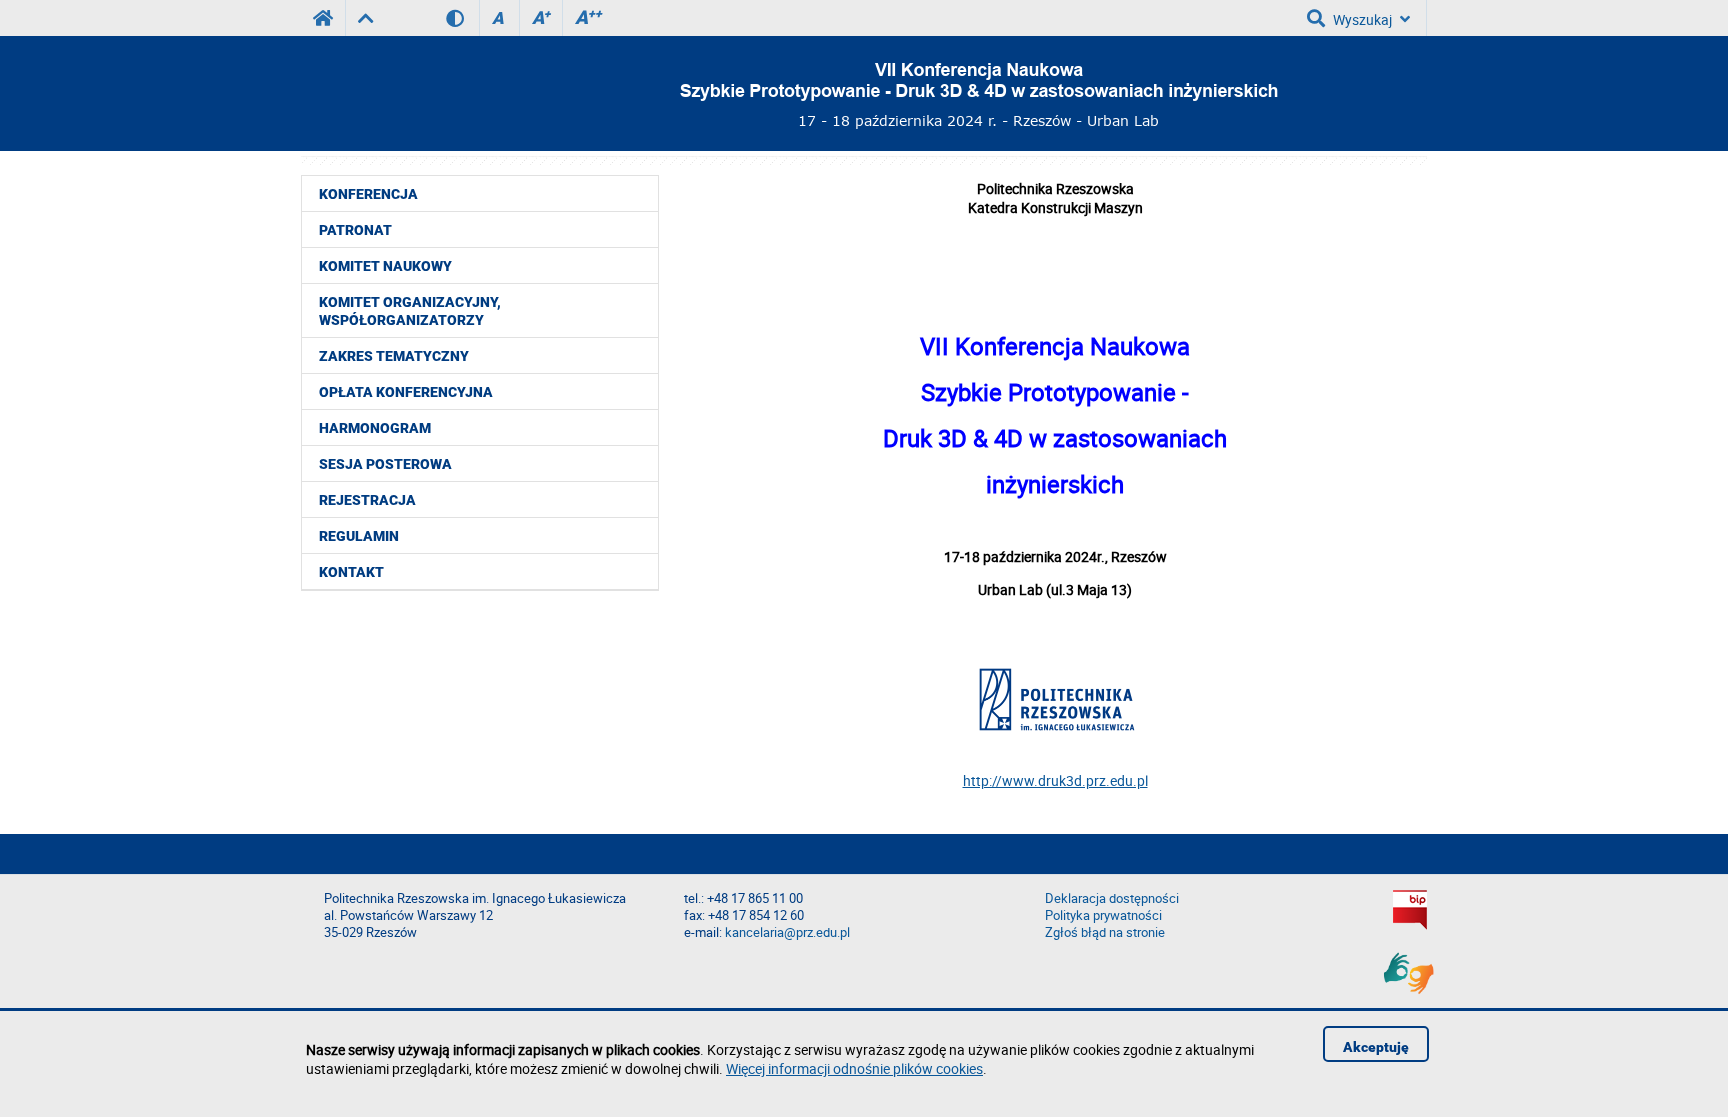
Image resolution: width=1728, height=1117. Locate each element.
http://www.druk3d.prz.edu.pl (1055, 780)
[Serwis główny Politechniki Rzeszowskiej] (323, 18)
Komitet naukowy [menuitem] (385, 266)
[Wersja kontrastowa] (462, 18)
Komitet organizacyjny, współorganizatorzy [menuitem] (410, 311)
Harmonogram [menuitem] (375, 428)
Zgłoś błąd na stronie (1105, 932)
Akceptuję (1376, 1047)
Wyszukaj (1362, 19)
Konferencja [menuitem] (368, 194)
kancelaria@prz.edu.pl (787, 932)
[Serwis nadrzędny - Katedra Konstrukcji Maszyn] (365, 18)
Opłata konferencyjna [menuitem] (406, 392)
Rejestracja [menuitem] (367, 500)
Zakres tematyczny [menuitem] (394, 356)
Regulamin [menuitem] (359, 536)
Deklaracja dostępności (1112, 898)
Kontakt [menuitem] (351, 572)
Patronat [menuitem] (355, 230)
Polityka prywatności (1103, 915)
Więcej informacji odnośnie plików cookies (854, 1068)
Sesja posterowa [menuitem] (385, 464)
